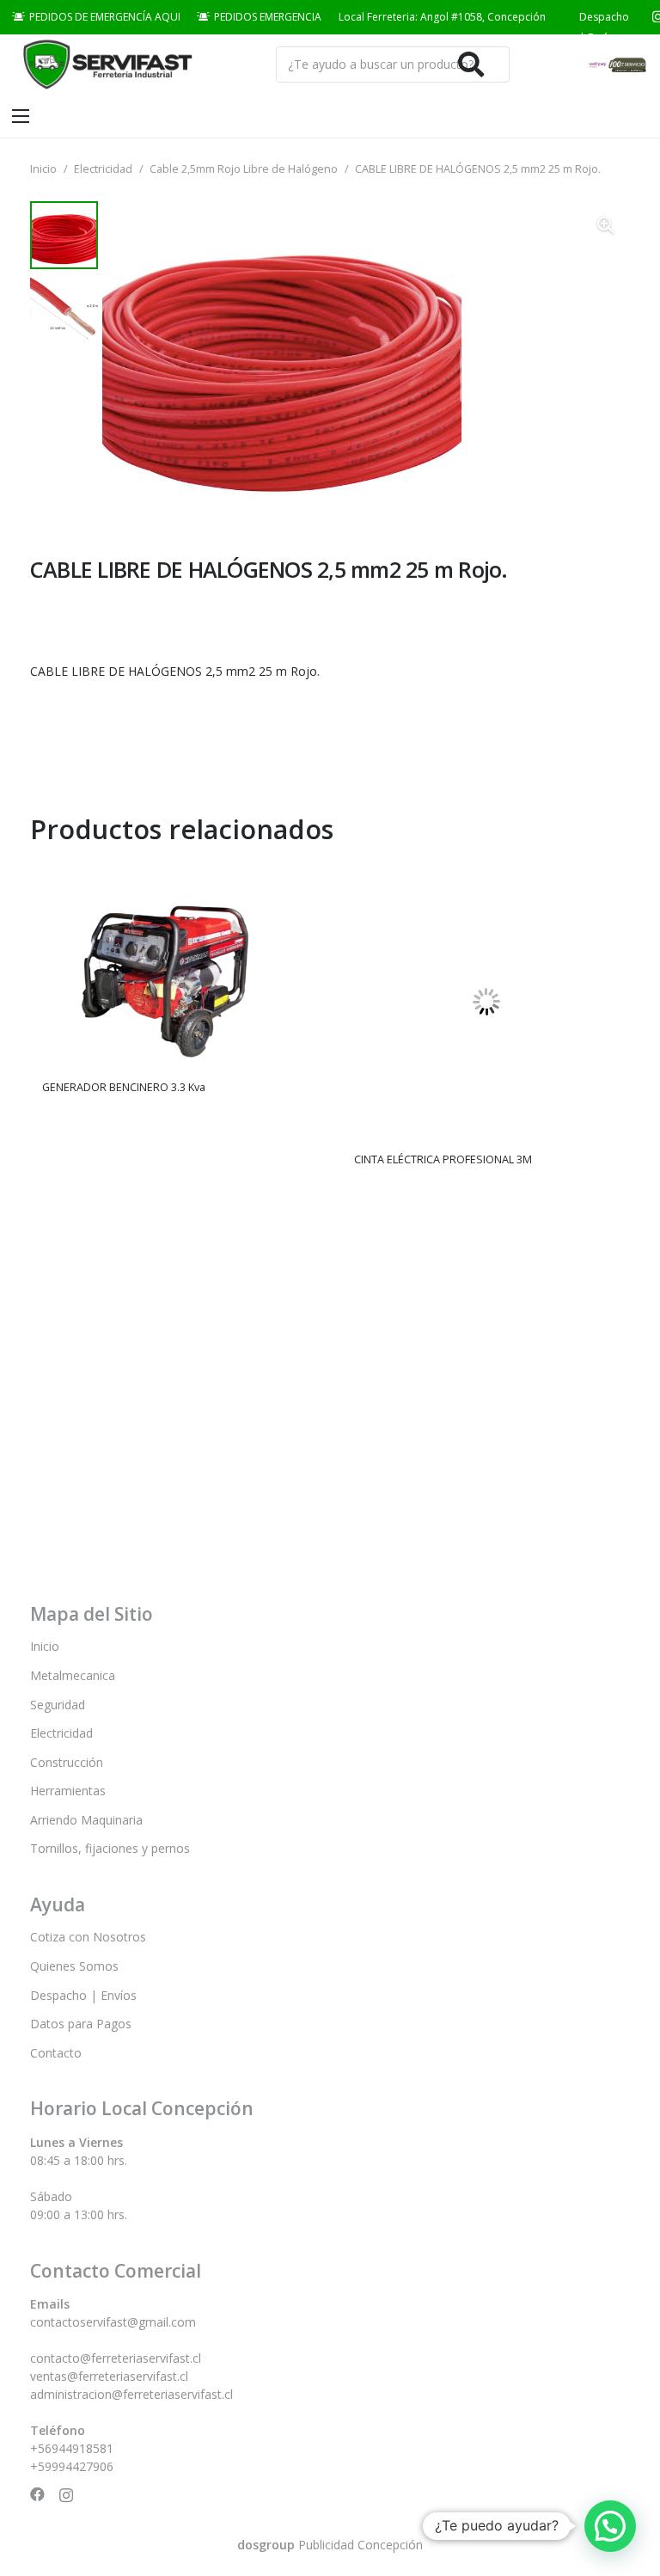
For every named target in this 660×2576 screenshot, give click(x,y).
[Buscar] (471, 64)
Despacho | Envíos (83, 1995)
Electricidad (103, 169)
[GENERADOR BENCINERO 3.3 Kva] (174, 871)
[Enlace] (105, 65)
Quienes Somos (74, 1966)
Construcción (67, 1762)
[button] (606, 225)
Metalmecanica (73, 1675)
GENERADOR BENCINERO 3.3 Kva (124, 1087)
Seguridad (58, 1705)
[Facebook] (37, 2495)
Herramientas (68, 1791)
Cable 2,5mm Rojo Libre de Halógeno (244, 169)
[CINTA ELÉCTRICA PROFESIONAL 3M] (486, 871)
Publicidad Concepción (330, 2545)
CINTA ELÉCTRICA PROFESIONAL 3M (443, 1159)
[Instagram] (66, 2495)
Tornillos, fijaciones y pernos (110, 1848)
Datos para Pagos (81, 2024)
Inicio (43, 169)
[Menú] (21, 116)
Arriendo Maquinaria (86, 1820)
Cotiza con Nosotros (88, 1937)
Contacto (56, 2053)
